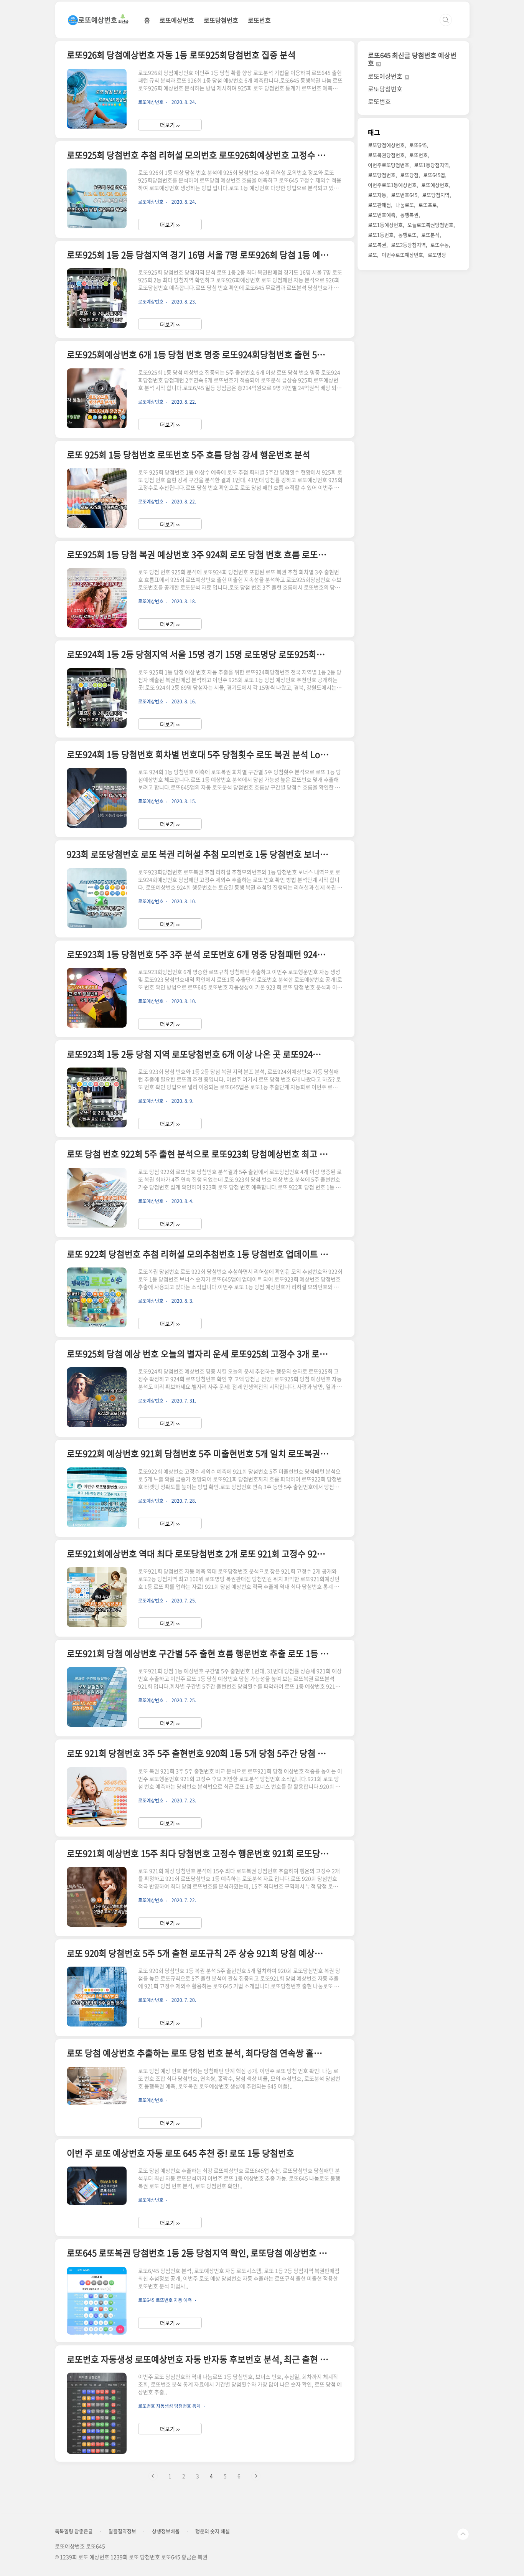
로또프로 (428, 205)
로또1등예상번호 (385, 225)
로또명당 (437, 255)
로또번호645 (404, 195)
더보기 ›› (170, 125)
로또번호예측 (382, 215)
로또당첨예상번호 (386, 145)
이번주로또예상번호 (402, 255)
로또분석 (430, 235)
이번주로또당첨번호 (389, 165)
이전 (153, 2476)
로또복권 (377, 245)
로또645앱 (434, 175)
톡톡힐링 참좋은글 (74, 2531)
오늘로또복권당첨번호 (430, 225)
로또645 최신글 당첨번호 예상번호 (412, 59)
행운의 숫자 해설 (213, 2531)
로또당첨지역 (436, 195)
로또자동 (377, 195)
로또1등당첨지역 (431, 165)
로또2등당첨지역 (408, 245)
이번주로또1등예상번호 (392, 185)
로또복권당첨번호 (386, 155)
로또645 (418, 145)
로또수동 (440, 245)
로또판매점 (379, 205)
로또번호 (259, 20)
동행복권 (409, 215)
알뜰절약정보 (122, 2531)
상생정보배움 (166, 2531)
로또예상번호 (177, 20)
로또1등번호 (381, 235)
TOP (463, 2534)
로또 (372, 255)
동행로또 (407, 235)
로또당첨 (409, 175)
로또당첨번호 (221, 20)
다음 (256, 2476)
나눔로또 (405, 205)
